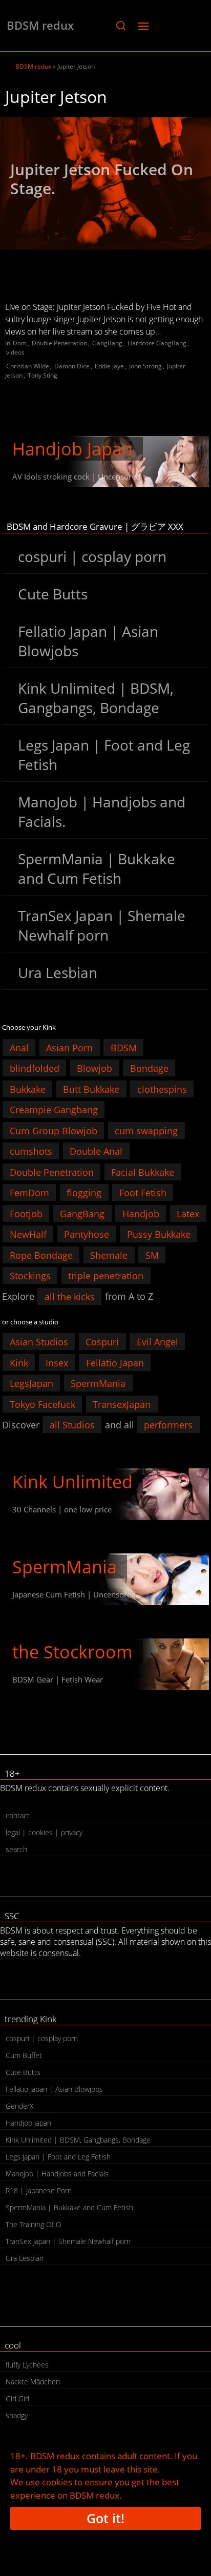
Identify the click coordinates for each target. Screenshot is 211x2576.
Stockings (30, 1276)
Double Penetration (59, 343)
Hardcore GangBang (157, 343)
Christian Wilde (28, 366)
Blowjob (94, 1068)
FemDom (29, 1193)
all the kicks (70, 1296)
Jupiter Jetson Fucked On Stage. (102, 179)
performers (168, 1425)
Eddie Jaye (109, 366)
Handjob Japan (72, 449)
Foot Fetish (143, 1193)
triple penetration (106, 1276)
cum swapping (146, 1130)
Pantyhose (87, 1234)
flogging (84, 1193)
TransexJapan (122, 1404)
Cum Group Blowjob (54, 1130)
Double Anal (96, 1151)
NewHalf (28, 1234)
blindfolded (35, 1068)
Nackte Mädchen (33, 2382)
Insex (57, 1362)
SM (152, 1255)
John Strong (145, 366)
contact (18, 1815)
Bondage (149, 1068)
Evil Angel (157, 1342)
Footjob (26, 1213)
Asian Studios (39, 1342)
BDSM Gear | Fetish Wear (58, 1679)
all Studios (72, 1425)
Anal (19, 1047)
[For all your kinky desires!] (105, 1664)
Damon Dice (72, 366)
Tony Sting (43, 375)
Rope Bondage (41, 1255)
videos (15, 352)
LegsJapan (31, 1383)
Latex (188, 1213)
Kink (19, 1362)
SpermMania (98, 1383)
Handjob (141, 1213)
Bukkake (28, 1089)
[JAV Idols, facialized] (105, 1579)
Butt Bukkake (91, 1089)
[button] (121, 26)
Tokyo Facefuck (43, 1404)
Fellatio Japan (115, 1362)
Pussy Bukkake (159, 1234)
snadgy (17, 2415)
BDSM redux (40, 25)
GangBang (107, 343)
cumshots (31, 1151)
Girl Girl (17, 2398)
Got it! (105, 2518)
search (16, 1849)
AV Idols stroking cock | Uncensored (76, 476)
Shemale (109, 1255)
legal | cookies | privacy (44, 1832)
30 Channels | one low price (62, 1509)
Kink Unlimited (72, 1482)
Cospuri (102, 1342)
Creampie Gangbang (54, 1110)
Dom (20, 343)
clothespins (162, 1089)
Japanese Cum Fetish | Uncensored (74, 1594)
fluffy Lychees (27, 2365)
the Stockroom (72, 1652)
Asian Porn (69, 1047)
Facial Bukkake (143, 1172)
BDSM (124, 1047)
